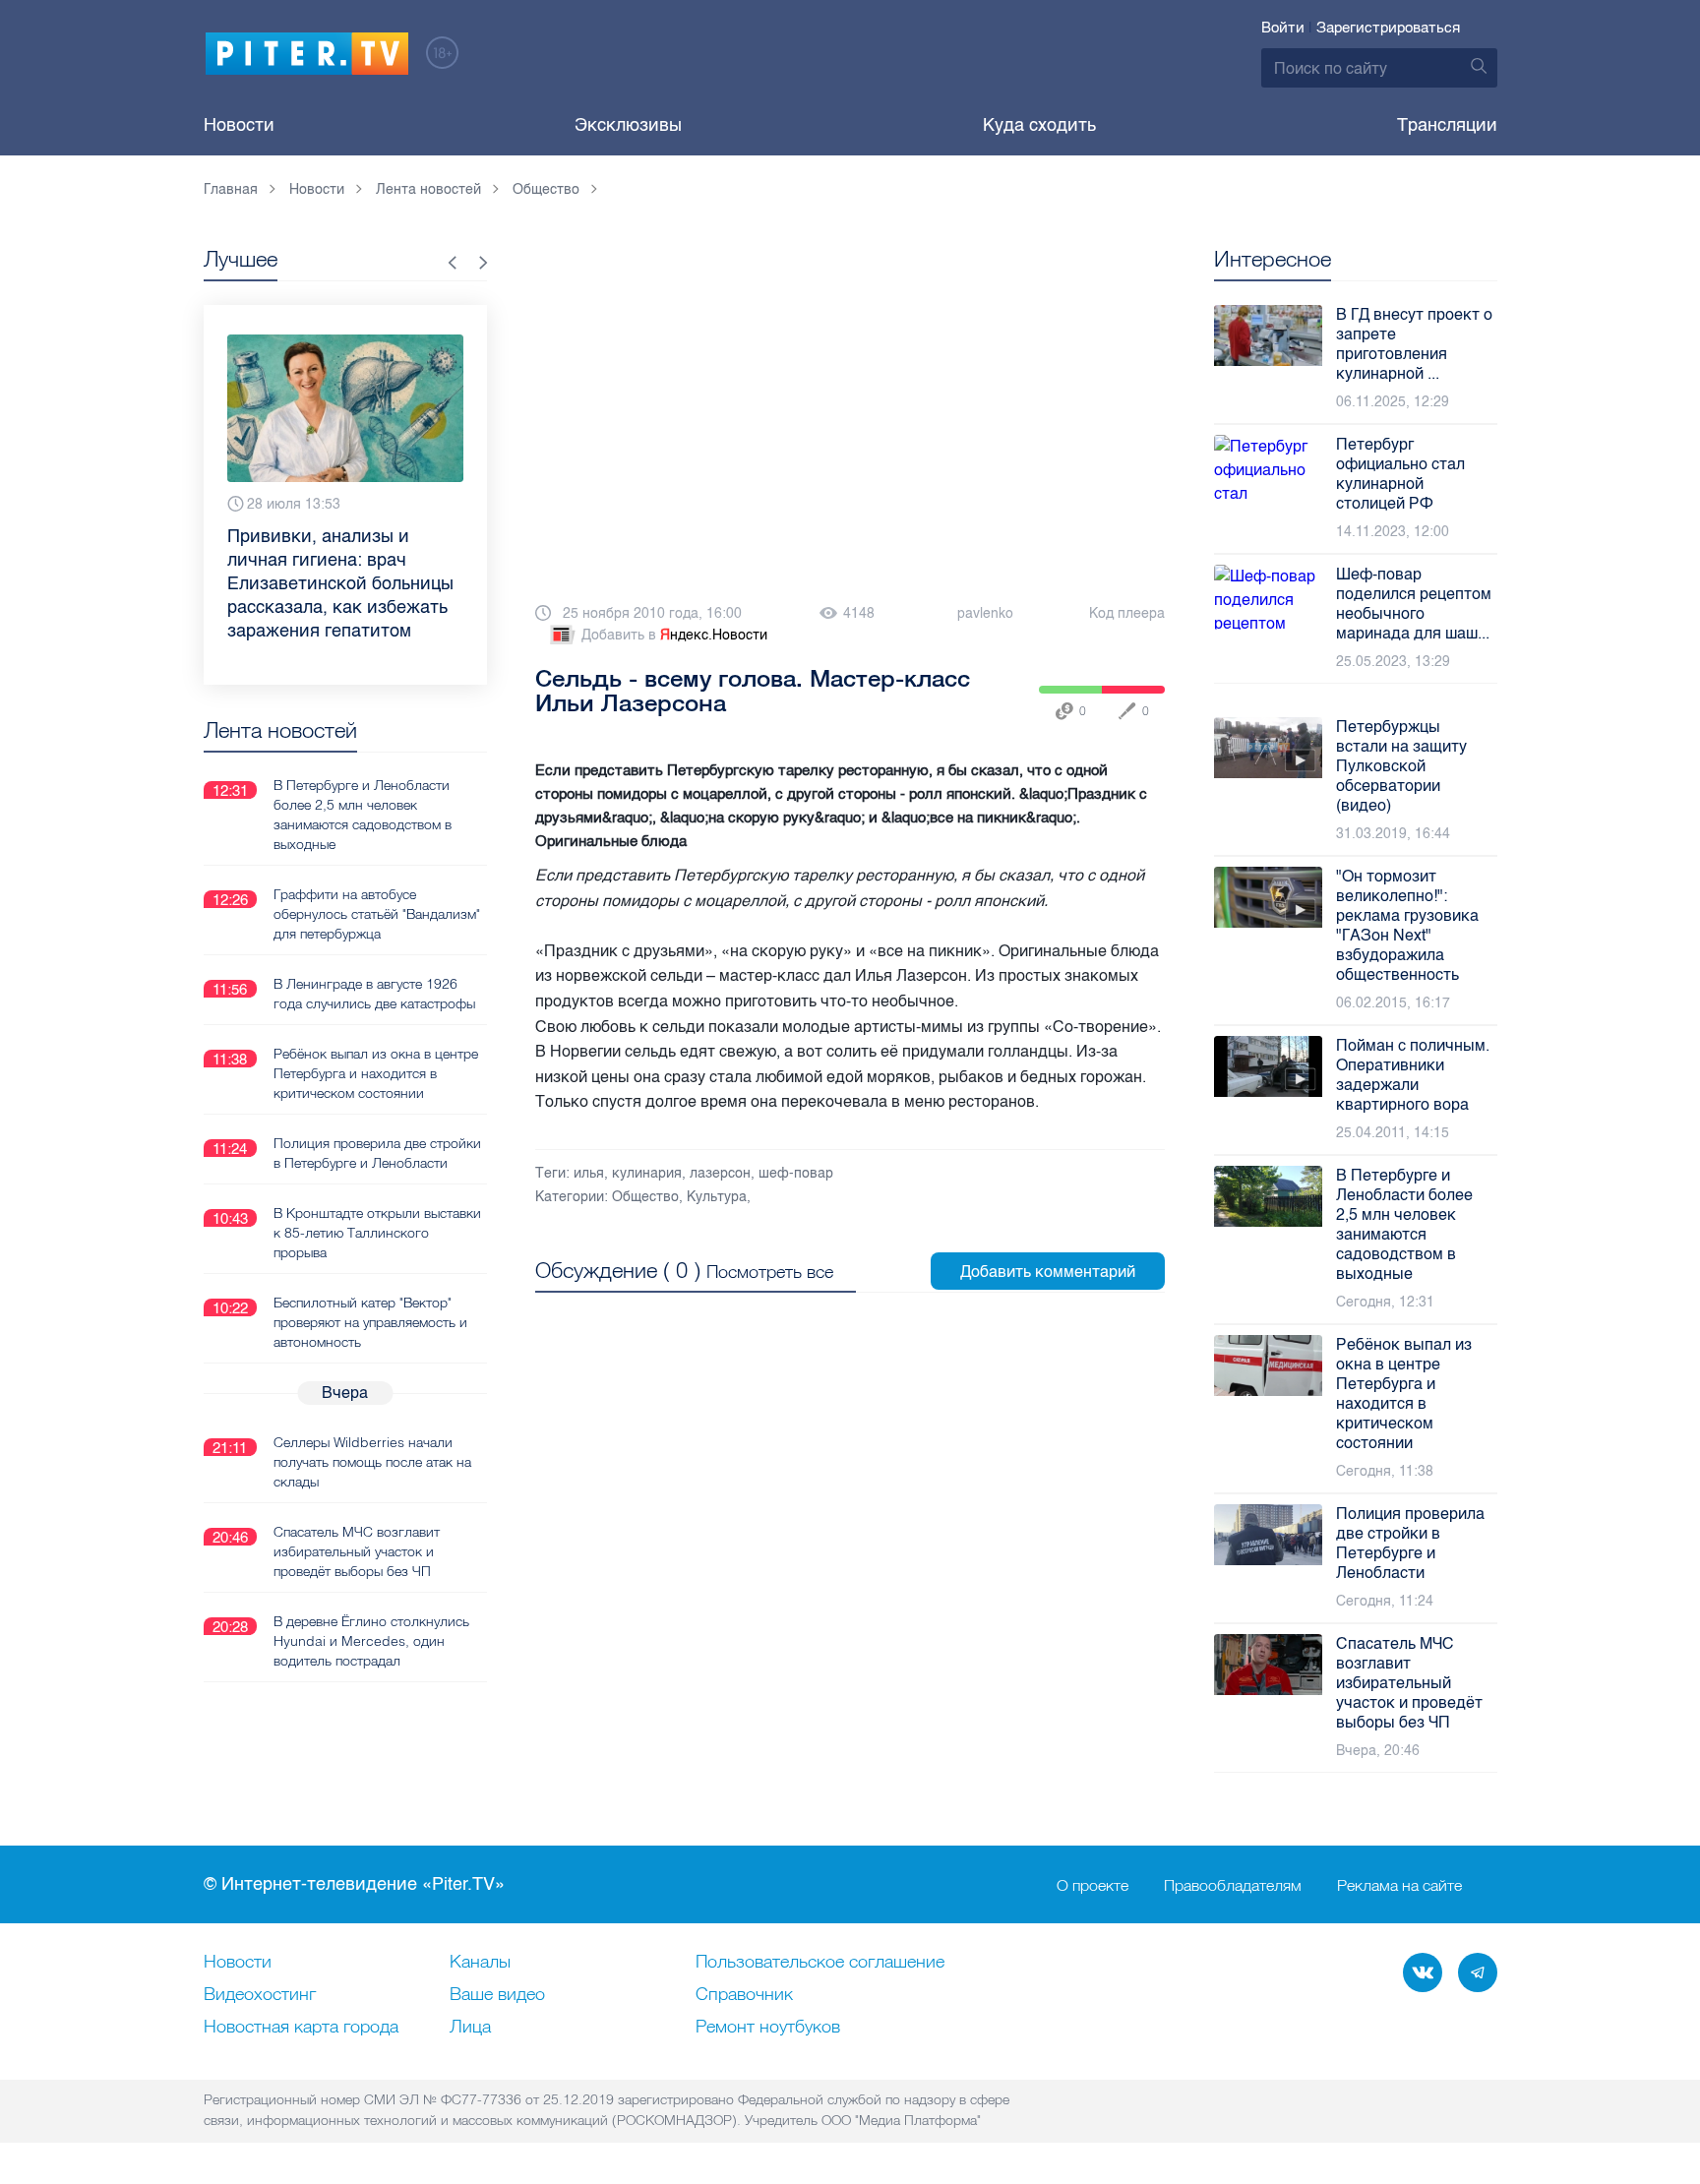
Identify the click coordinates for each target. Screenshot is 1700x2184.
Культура (717, 1197)
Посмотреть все (770, 1272)
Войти (1283, 28)
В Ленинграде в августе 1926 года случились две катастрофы (374, 994)
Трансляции (1447, 125)
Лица (470, 2028)
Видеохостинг (260, 1995)
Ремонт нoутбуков (768, 2028)
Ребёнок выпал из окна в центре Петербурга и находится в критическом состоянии (376, 1073)
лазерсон (720, 1173)
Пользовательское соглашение (820, 1963)
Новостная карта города (301, 2028)
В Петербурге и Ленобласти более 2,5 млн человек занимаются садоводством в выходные (363, 815)
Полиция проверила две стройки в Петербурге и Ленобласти (377, 1153)
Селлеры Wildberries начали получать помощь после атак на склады (372, 1462)
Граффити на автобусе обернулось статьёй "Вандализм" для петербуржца (377, 914)
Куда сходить (1039, 125)
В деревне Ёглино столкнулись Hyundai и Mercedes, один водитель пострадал (371, 1641)
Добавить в (674, 635)
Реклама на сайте (1399, 1885)
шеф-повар (796, 1173)
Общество (645, 1197)
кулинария (647, 1173)
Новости (239, 125)
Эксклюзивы (628, 125)
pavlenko (985, 613)
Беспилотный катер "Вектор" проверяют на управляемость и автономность (370, 1322)
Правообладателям (1233, 1885)
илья (589, 1173)
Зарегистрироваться (1388, 28)
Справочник (744, 1995)
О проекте (1093, 1885)
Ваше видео (497, 1995)
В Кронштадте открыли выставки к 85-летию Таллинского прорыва (377, 1233)
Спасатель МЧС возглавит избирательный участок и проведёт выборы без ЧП (357, 1551)
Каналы (480, 1963)
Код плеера (1127, 613)
